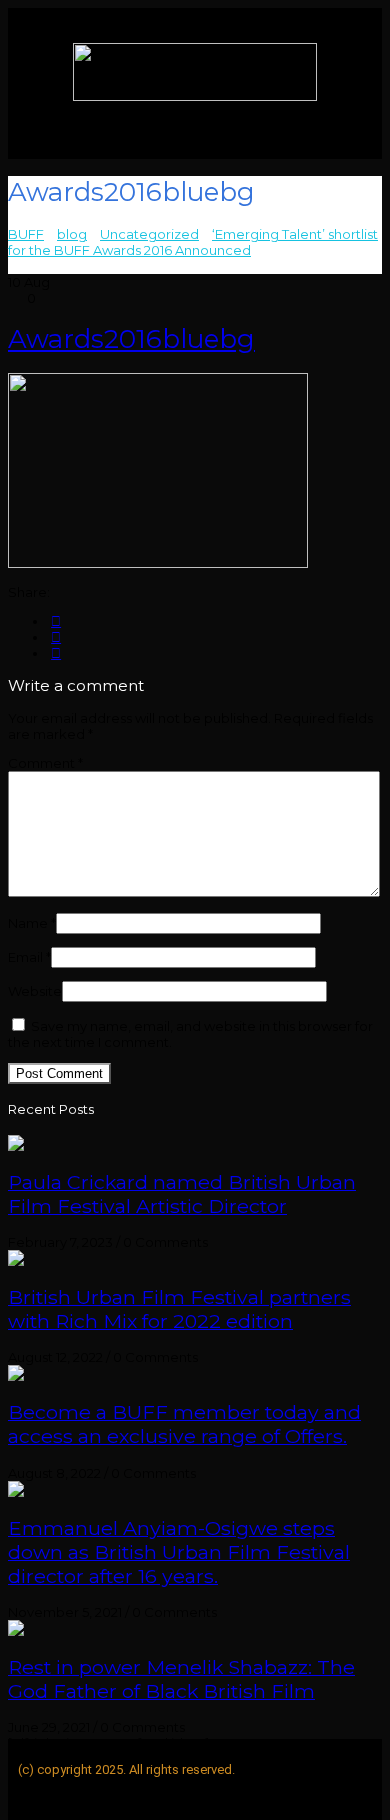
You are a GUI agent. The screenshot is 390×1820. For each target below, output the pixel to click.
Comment (45, 763)
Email (29, 957)
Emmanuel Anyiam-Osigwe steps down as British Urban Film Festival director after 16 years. (179, 1552)
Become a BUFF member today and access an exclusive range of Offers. (184, 1424)
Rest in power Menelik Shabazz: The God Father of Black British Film (181, 1679)
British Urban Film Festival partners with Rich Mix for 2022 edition (179, 1309)
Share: (29, 592)
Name (32, 923)
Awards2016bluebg (131, 339)
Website (35, 991)
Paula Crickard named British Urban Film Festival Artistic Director (182, 1194)
